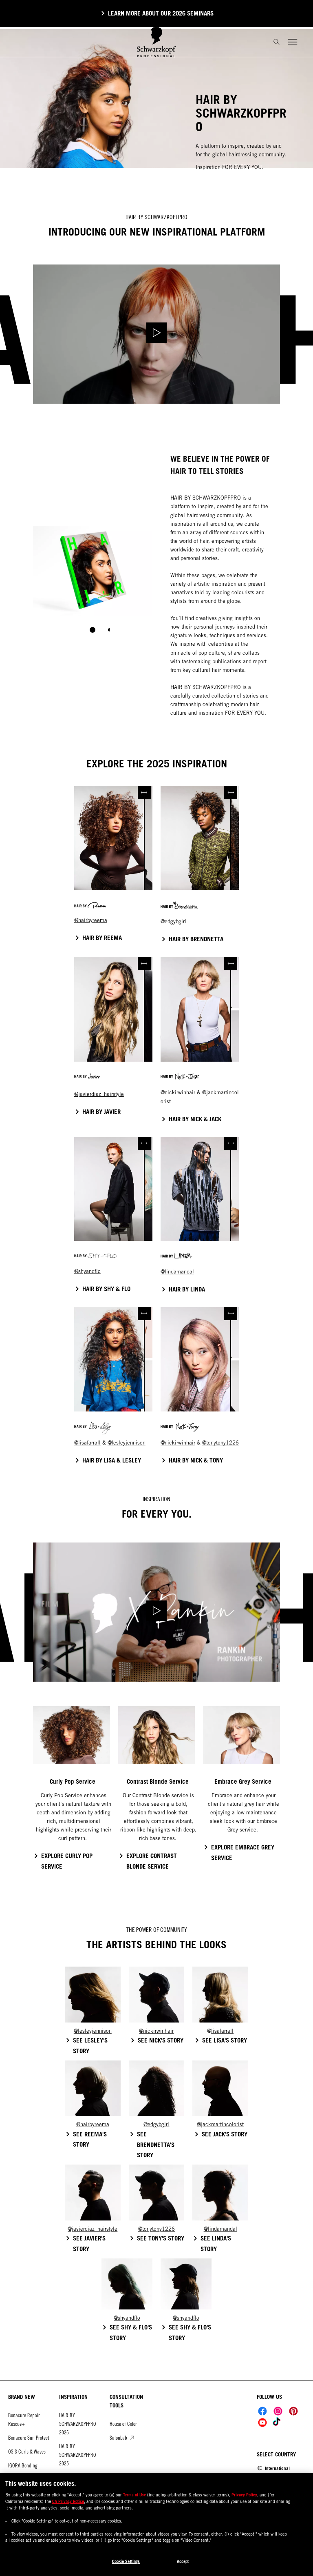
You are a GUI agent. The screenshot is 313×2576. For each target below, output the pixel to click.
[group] (93, 585)
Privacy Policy (244, 2495)
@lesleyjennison (127, 1443)
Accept (183, 2561)
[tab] (93, 630)
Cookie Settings (126, 2561)
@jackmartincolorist (220, 2124)
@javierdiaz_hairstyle (99, 1094)
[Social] (262, 2411)
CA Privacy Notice (68, 2501)
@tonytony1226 (220, 1443)
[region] (156, 2525)
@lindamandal (177, 1272)
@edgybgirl (173, 921)
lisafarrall (89, 1443)
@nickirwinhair (178, 1092)
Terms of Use (134, 2495)
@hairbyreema (91, 920)
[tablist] (93, 630)
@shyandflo (87, 1271)
